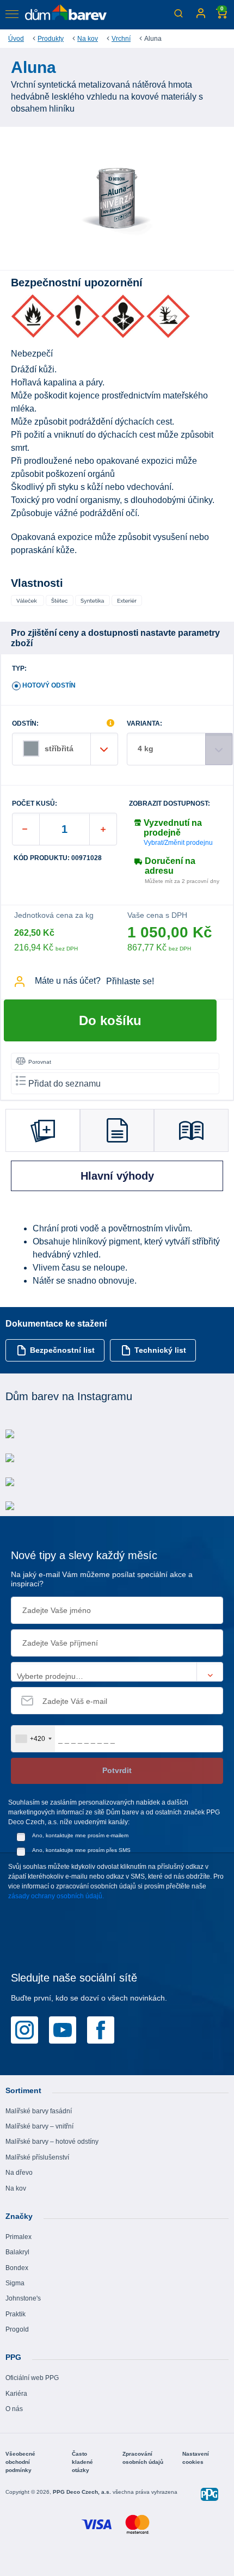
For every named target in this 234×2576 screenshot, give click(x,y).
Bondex (17, 2268)
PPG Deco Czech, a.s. (83, 2492)
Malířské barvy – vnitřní (39, 2126)
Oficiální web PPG (32, 2378)
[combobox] (33, 1739)
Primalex (19, 2237)
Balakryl (17, 2252)
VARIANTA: (144, 724)
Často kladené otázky (82, 2462)
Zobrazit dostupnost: (170, 804)
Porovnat (40, 1062)
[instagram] (24, 2029)
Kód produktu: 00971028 (58, 858)
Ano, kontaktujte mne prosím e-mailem (80, 1835)
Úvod (16, 39)
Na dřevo (19, 2173)
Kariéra (16, 2394)
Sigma (15, 2283)
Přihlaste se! (130, 981)
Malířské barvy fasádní (39, 2111)
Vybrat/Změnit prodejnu (178, 843)
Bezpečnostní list (62, 1350)
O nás (14, 2409)
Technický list (160, 1350)
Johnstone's (23, 2298)
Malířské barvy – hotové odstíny (52, 2142)
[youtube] (63, 2029)
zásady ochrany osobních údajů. (56, 1896)
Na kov (88, 39)
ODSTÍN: (25, 724)
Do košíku (110, 1020)
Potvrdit (117, 1770)
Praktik (16, 2314)
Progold (17, 2329)
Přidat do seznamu (64, 1084)
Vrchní (121, 39)
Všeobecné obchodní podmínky (20, 2462)
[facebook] (101, 2029)
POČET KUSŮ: (35, 804)
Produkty (51, 39)
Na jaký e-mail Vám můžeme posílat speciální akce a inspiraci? (102, 1579)
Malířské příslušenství (37, 2157)
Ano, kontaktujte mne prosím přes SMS (81, 1850)
